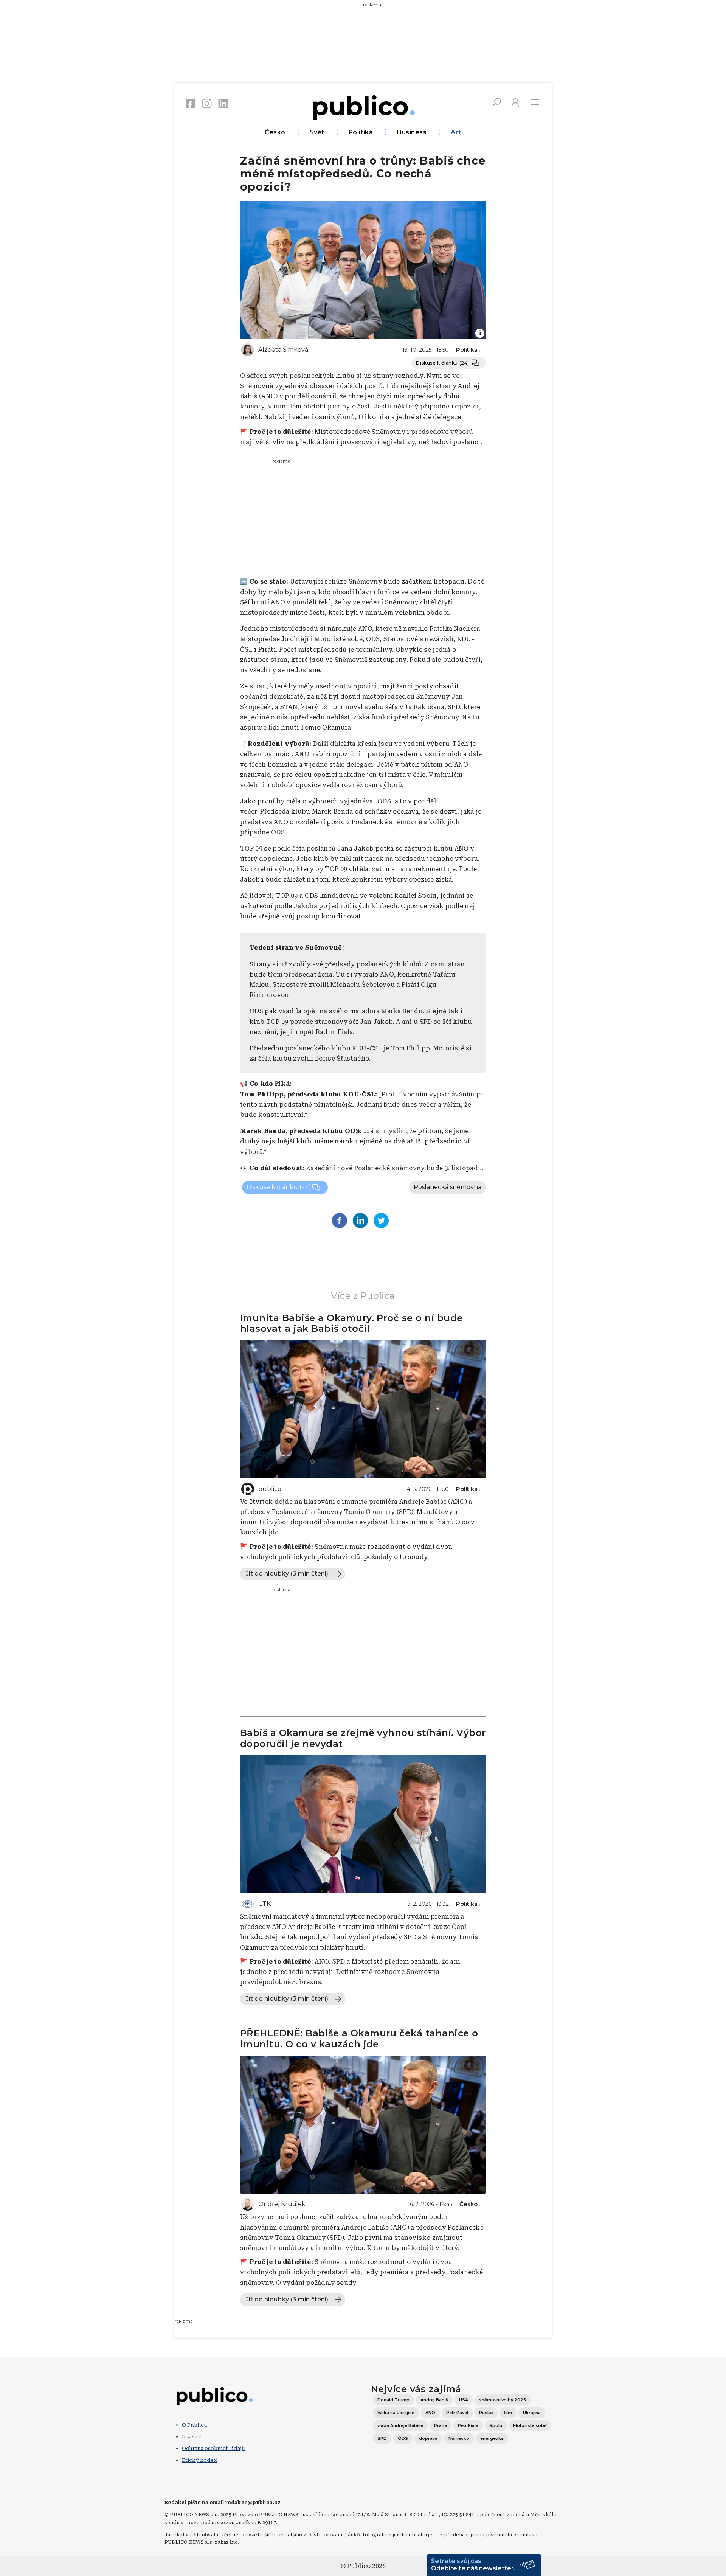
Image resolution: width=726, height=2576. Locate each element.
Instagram (207, 103)
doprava (428, 2438)
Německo (459, 2438)
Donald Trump (393, 2400)
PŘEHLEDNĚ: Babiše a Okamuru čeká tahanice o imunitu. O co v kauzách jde (359, 2039)
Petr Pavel (457, 2413)
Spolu (496, 2425)
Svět (317, 132)
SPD (382, 2438)
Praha (441, 2425)
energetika (492, 2438)
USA (464, 2400)
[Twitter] (381, 1220)
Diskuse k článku (443, 363)
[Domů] (363, 106)
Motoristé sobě (530, 2425)
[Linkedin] (360, 1220)
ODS (403, 2438)
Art (456, 132)
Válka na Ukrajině (396, 2413)
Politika (361, 132)
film (508, 2413)
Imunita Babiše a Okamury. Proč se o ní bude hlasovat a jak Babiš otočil (351, 1323)
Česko (275, 132)
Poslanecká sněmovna (448, 1187)
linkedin (223, 103)
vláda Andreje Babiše (400, 2425)
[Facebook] (340, 1220)
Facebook (191, 103)
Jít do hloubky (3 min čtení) (287, 1574)
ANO (430, 2413)
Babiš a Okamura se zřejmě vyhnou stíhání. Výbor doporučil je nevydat (363, 1738)
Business (412, 132)
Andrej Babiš (434, 2400)
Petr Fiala (468, 2425)
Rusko (486, 2413)
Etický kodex (199, 2460)
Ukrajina (532, 2413)
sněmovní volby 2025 (503, 2400)
